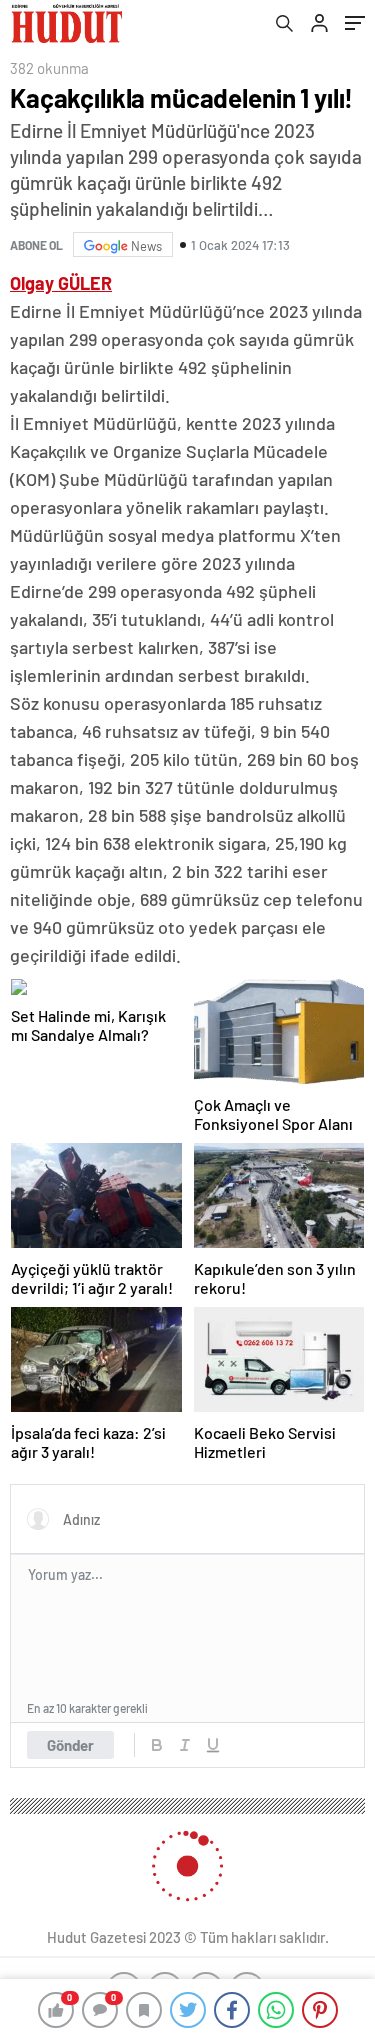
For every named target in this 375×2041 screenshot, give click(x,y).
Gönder (70, 1745)
